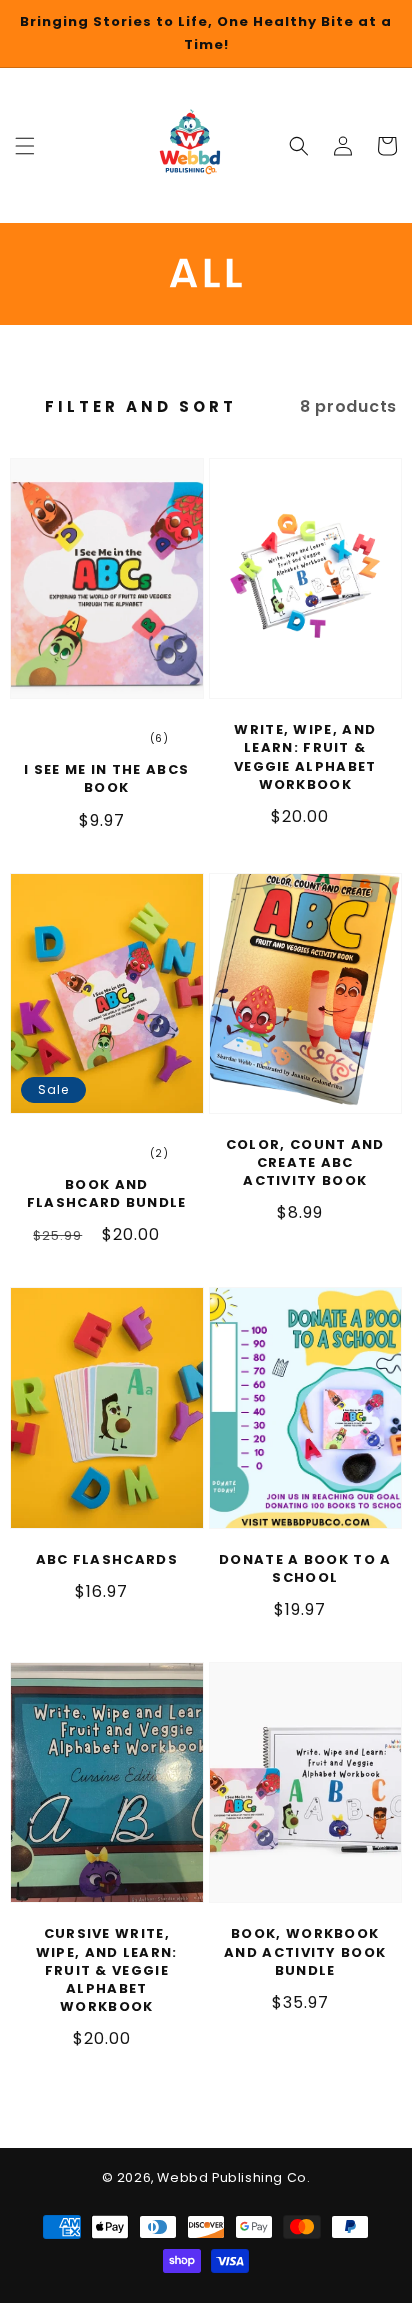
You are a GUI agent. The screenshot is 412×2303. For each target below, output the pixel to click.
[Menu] (25, 145)
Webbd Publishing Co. (233, 2177)
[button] (299, 145)
